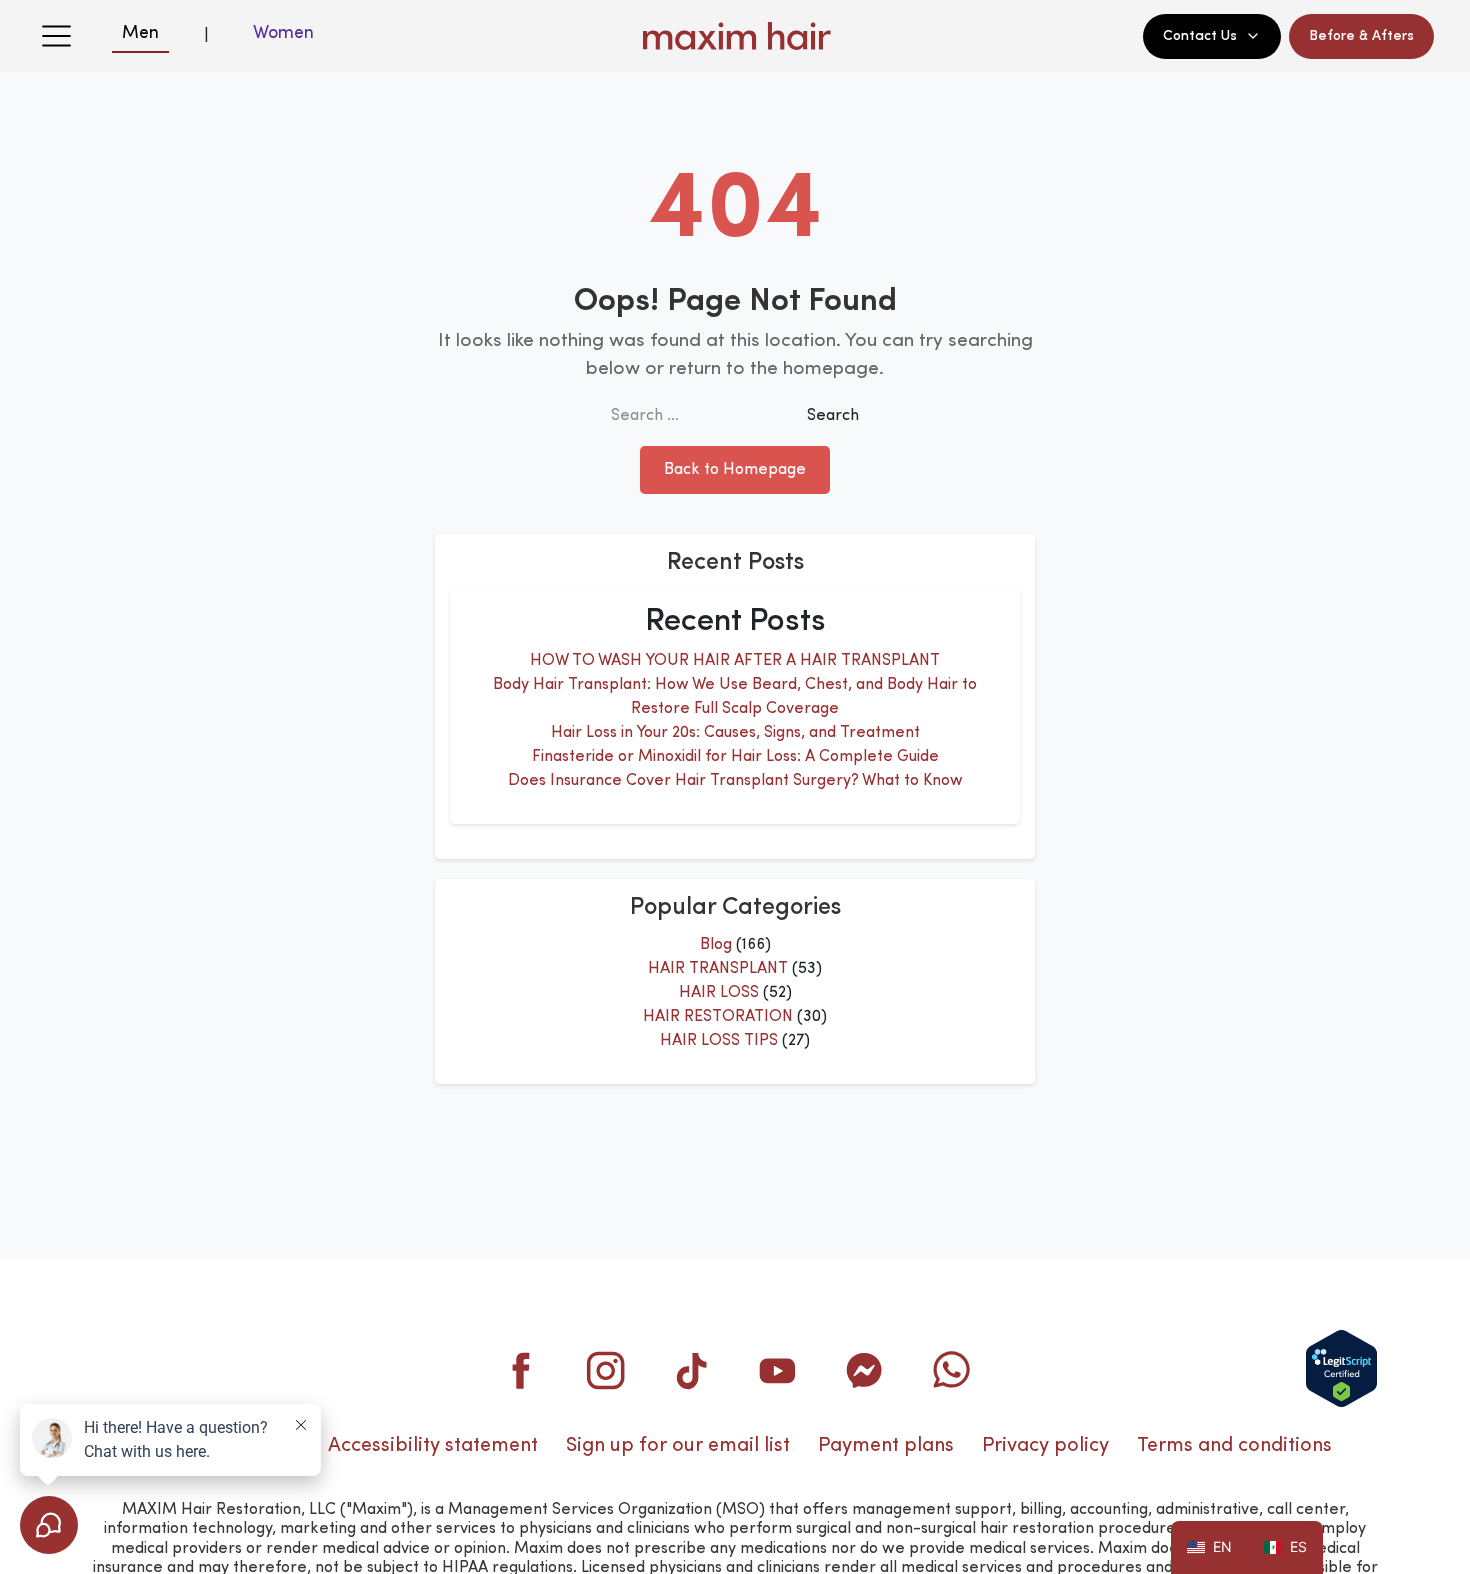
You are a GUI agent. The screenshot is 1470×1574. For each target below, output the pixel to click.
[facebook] (520, 1370)
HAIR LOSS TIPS (719, 1041)
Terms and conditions (1234, 1446)
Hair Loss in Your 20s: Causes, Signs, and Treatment (735, 733)
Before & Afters (1361, 36)
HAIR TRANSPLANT (718, 969)
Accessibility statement (433, 1446)
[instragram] (606, 1370)
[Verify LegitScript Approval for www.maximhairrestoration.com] (1341, 1368)
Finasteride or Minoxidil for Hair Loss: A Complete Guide (735, 757)
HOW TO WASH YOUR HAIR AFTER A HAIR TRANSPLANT (735, 661)
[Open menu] (56, 36)
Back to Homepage (735, 470)
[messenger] (864, 1370)
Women (283, 33)
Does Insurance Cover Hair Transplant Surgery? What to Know (735, 781)
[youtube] (778, 1370)
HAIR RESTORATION (718, 1017)
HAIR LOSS (719, 993)
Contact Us (1200, 36)
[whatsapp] (950, 1370)
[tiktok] (692, 1370)
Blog (716, 945)
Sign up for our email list (678, 1446)
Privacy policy (1045, 1446)
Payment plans (886, 1446)
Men (140, 33)
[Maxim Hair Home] (735, 36)
